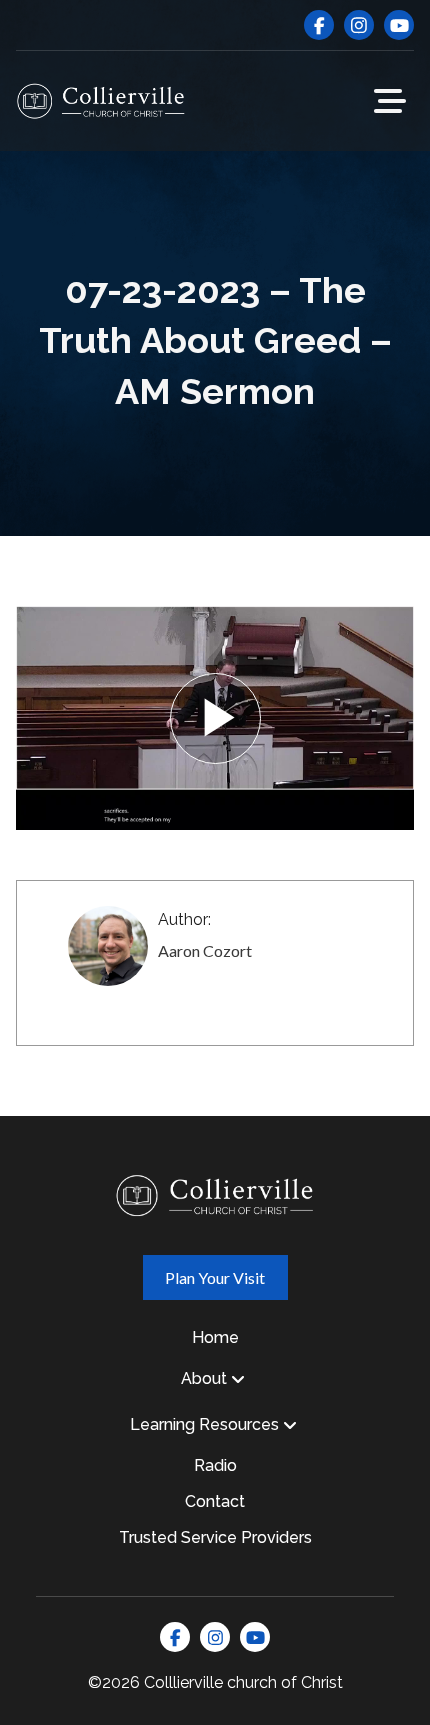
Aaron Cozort (205, 950)
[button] (390, 101)
